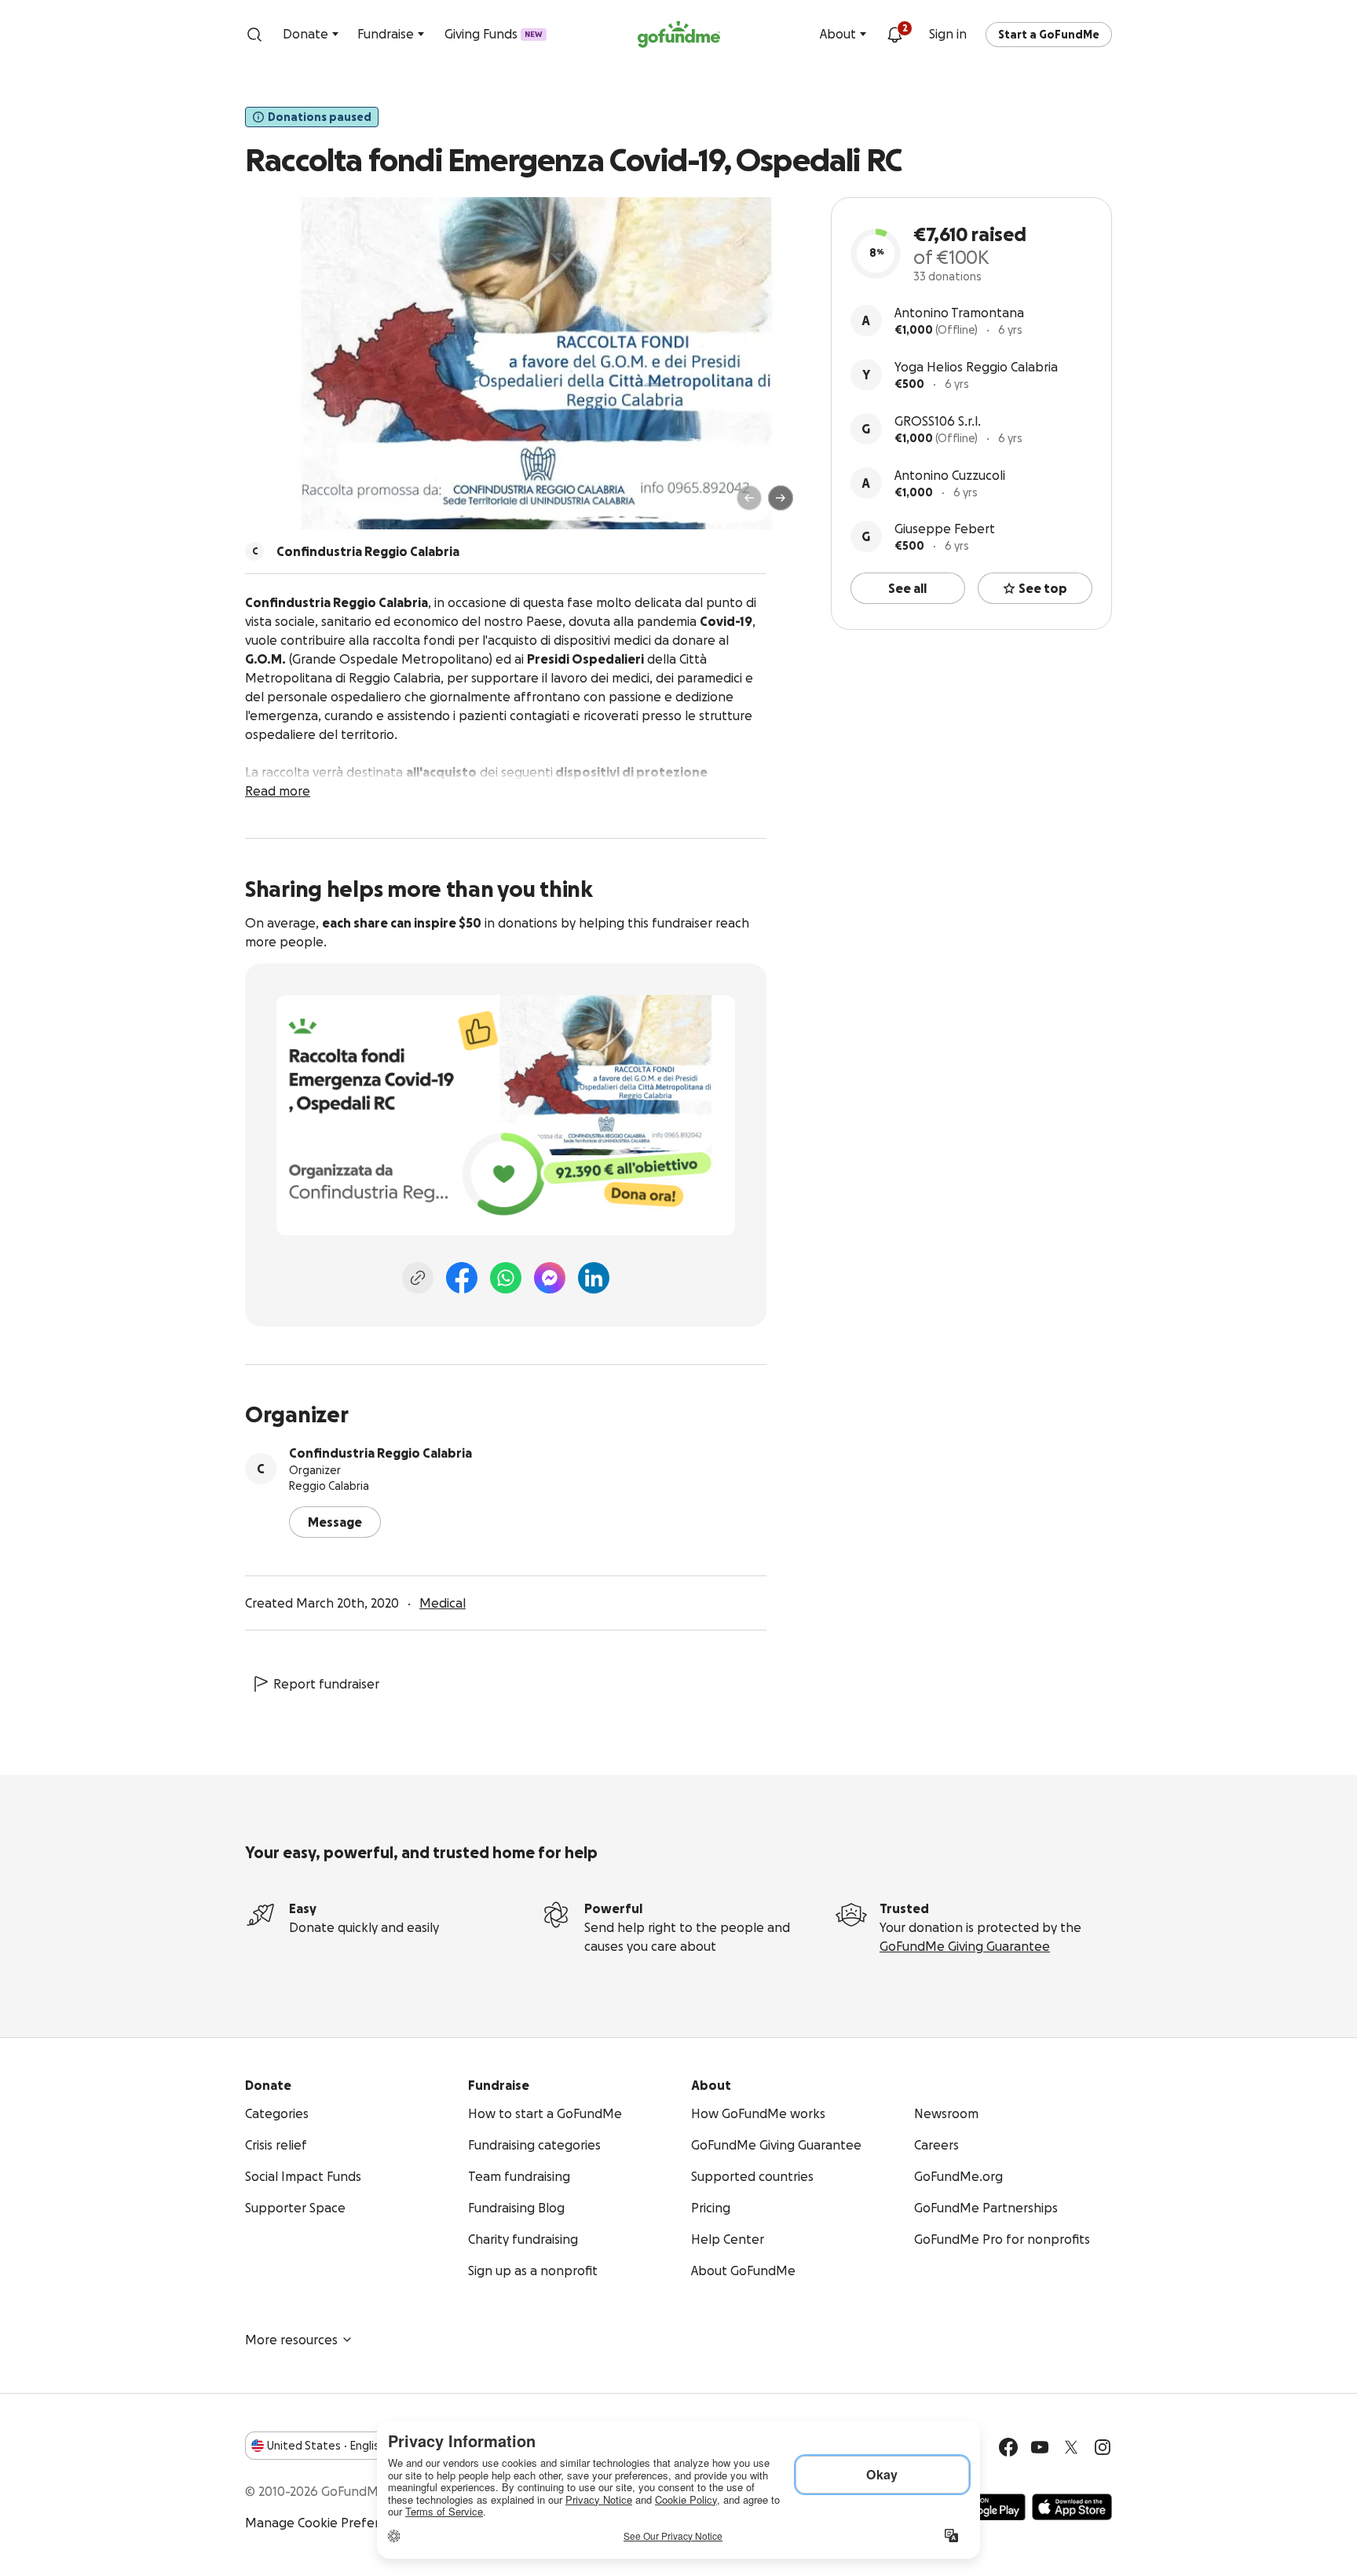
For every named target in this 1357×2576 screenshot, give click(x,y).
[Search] (254, 35)
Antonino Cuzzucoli (950, 475)
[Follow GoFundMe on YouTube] (1040, 2447)
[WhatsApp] (506, 1278)
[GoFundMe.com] (679, 35)
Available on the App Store (1072, 2507)
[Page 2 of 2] (288, 505)
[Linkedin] (594, 1278)
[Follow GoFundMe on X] (1071, 2447)
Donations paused (320, 117)
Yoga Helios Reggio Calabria (976, 367)
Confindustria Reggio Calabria (380, 1453)
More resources (291, 2340)
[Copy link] (418, 1278)
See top (1043, 588)
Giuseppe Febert (945, 529)
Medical (443, 1603)
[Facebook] (462, 1278)
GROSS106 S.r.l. (938, 421)
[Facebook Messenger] (550, 1278)
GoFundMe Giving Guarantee (965, 1946)
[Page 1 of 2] (273, 505)
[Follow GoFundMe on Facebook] (1008, 2447)
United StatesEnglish (326, 2446)
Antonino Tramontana (959, 313)
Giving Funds (494, 34)
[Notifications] (894, 35)
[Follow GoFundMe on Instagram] (1103, 2447)
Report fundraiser (326, 1684)
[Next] (781, 498)
